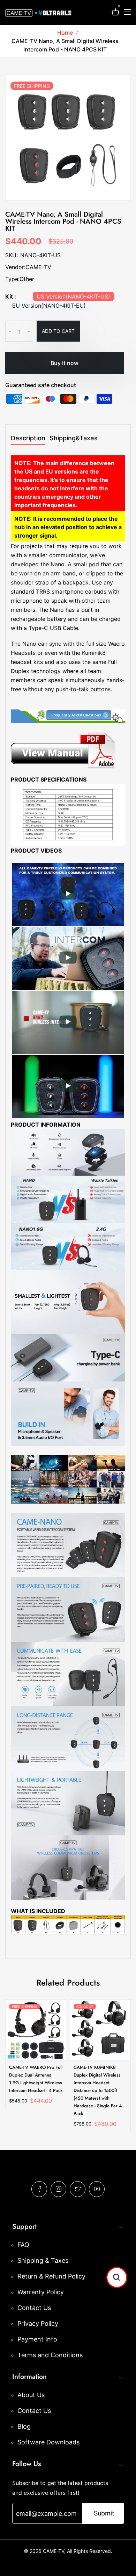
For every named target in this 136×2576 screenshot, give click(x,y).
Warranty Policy (41, 2292)
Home (65, 33)
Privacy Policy (38, 2323)
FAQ (23, 2245)
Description (28, 438)
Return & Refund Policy (51, 2276)
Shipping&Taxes (74, 438)
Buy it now (65, 363)
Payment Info (37, 2339)
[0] (115, 13)
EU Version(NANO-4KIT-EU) (49, 306)
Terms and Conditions (50, 2355)
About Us (31, 2395)
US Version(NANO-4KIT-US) (73, 296)
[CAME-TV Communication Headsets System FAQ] (68, 716)
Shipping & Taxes (43, 2260)
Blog (24, 2426)
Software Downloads (48, 2442)
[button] (117, 2277)
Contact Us (34, 2308)
